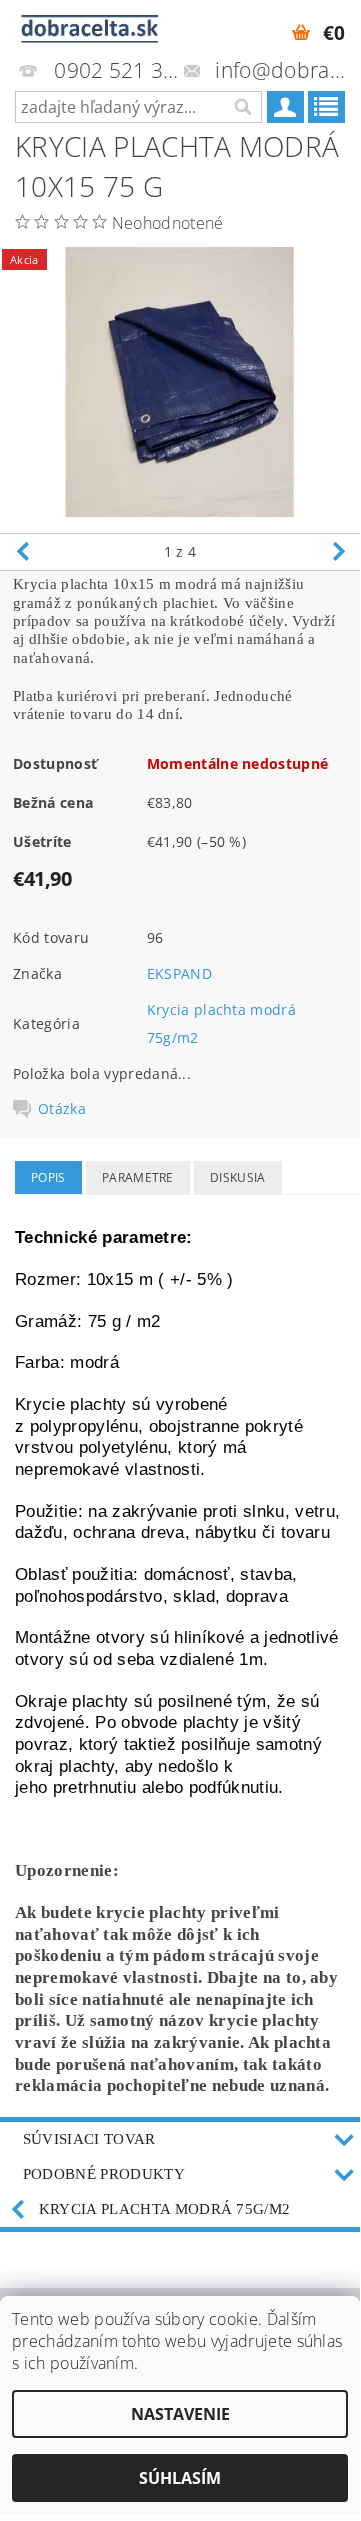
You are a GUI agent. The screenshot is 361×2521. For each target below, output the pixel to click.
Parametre (138, 1177)
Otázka (62, 1109)
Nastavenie (180, 2414)
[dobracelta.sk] (90, 26)
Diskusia (238, 1177)
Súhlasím (180, 2478)
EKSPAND (179, 973)
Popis (48, 1177)
